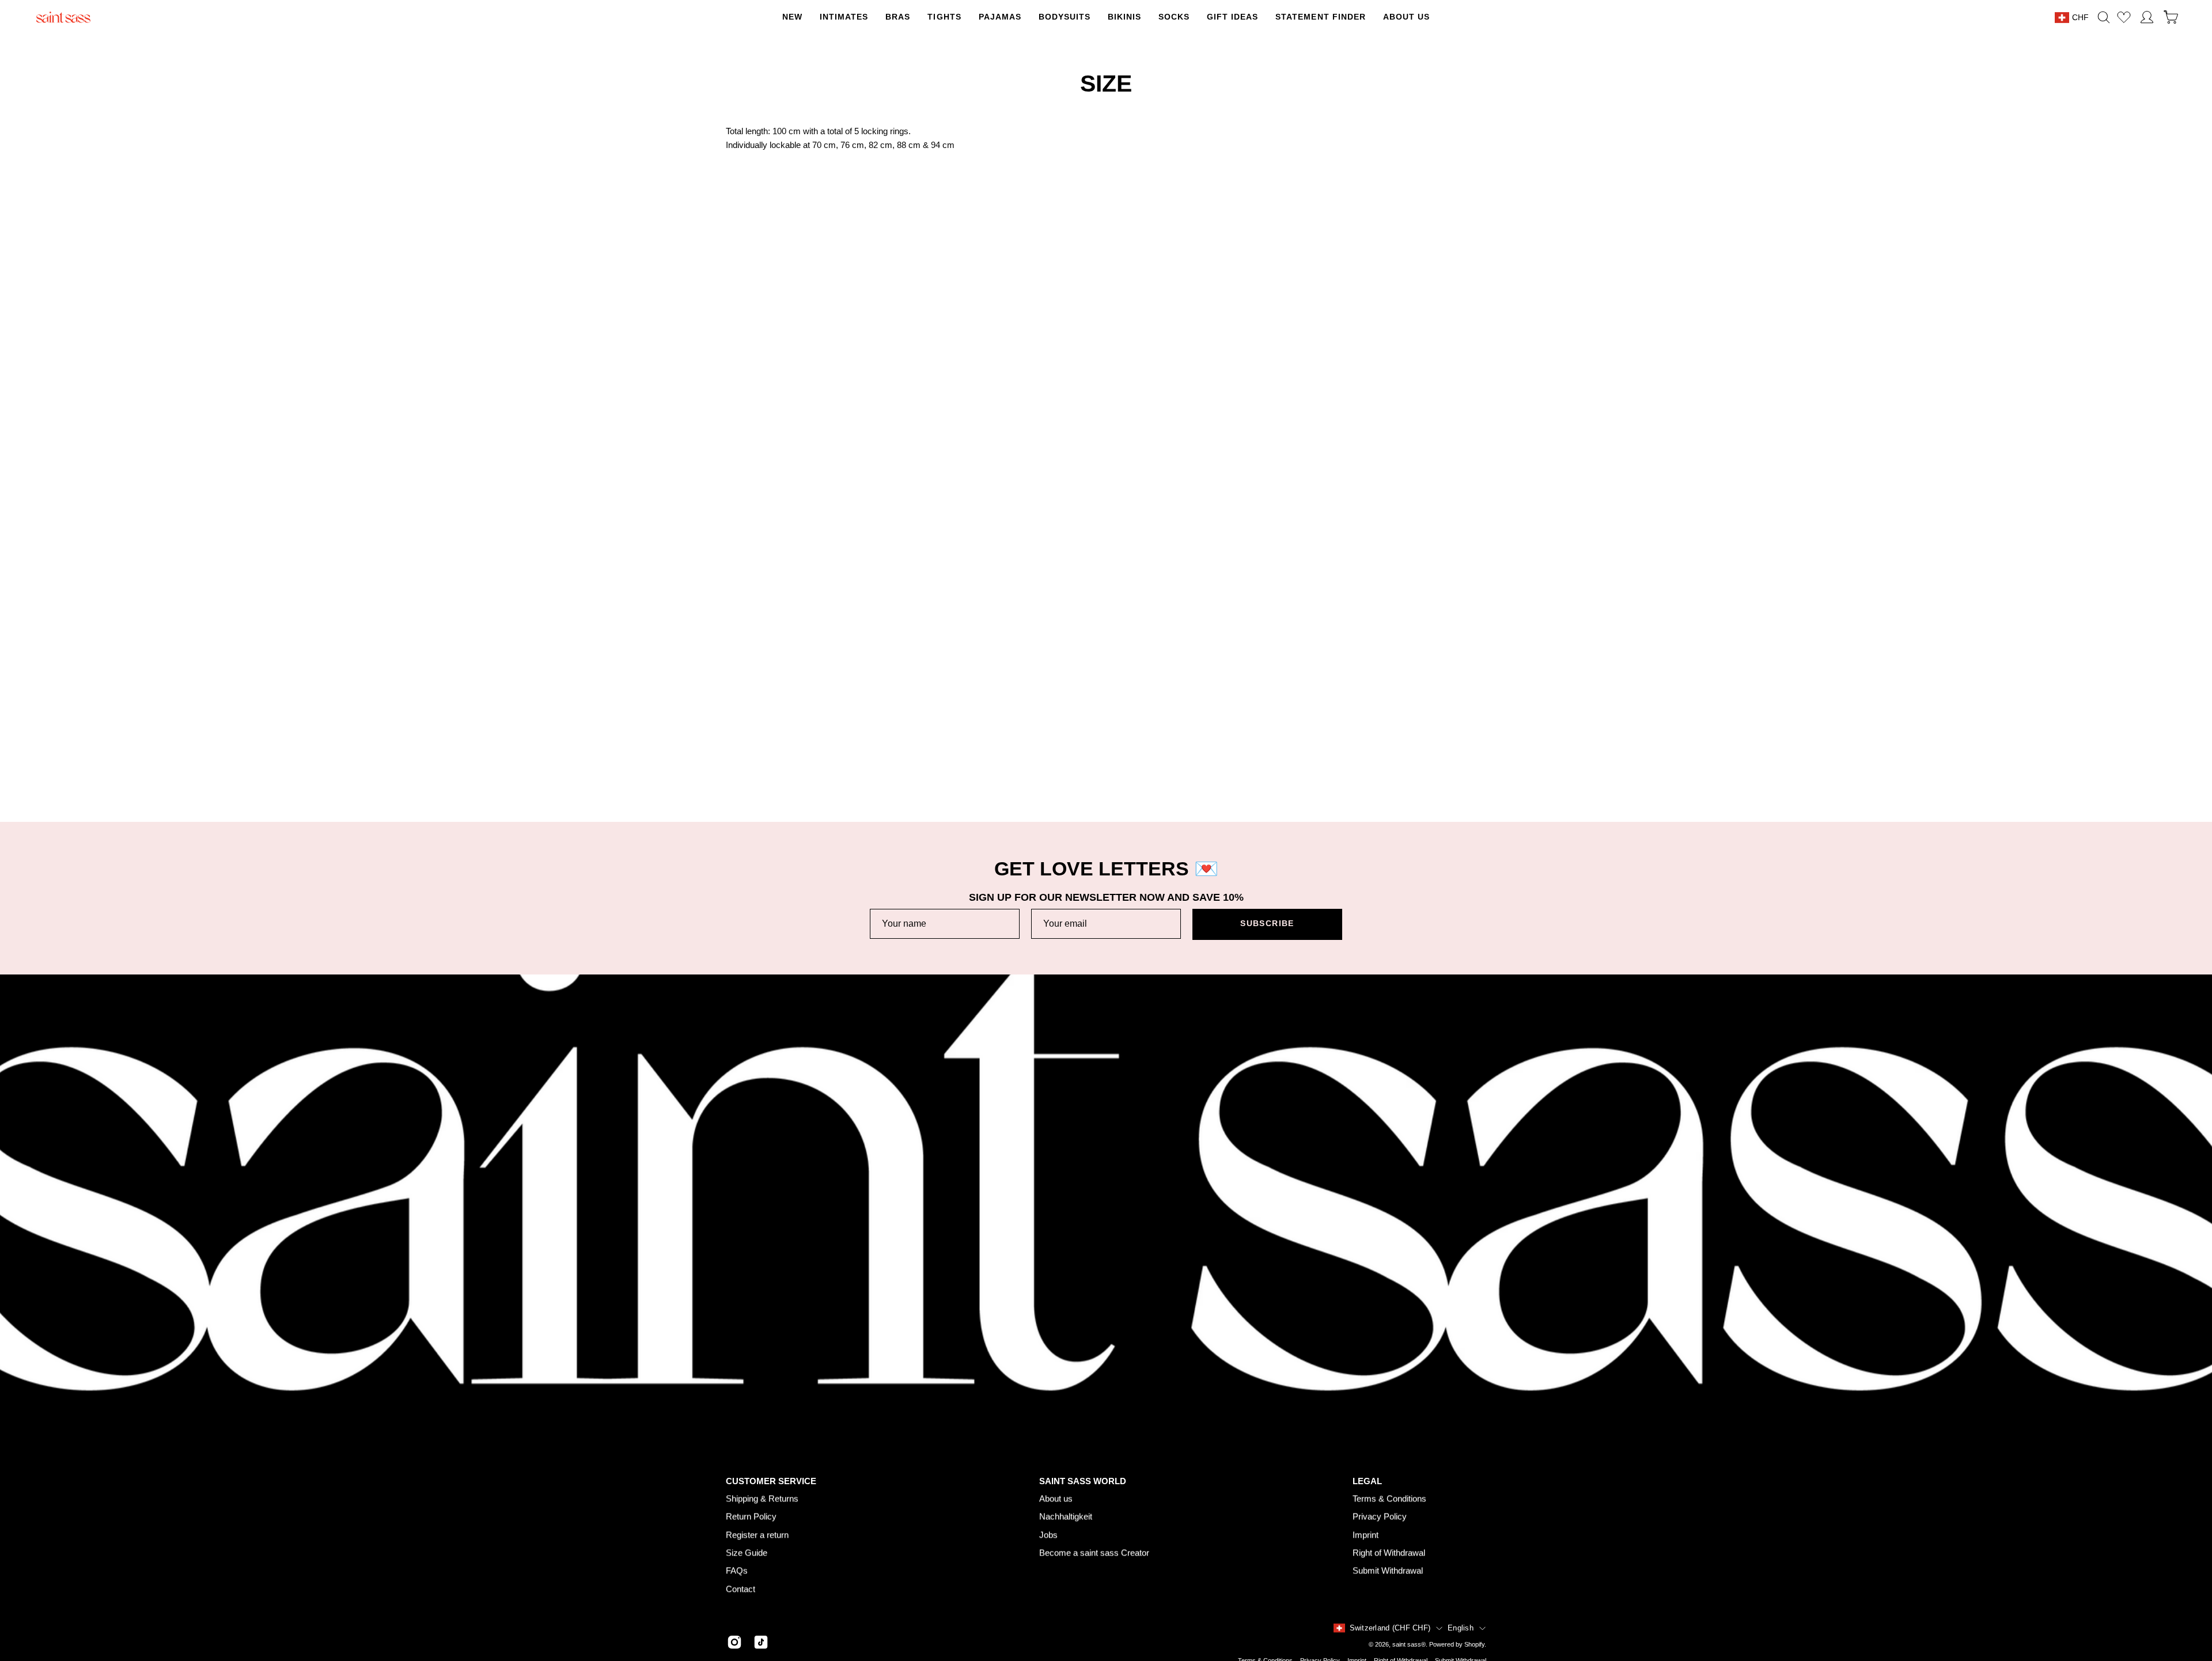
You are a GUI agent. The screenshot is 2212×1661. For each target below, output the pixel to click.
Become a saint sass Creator (1094, 1552)
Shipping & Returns (762, 1498)
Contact (741, 1589)
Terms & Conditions (1389, 1498)
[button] (944, 17)
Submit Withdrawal (1388, 1570)
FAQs (737, 1570)
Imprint (1366, 1535)
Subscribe (1267, 924)
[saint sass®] (63, 17)
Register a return (757, 1535)
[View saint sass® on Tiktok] (761, 1643)
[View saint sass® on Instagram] (734, 1643)
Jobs (1048, 1535)
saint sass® (1409, 1645)
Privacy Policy (1380, 1516)
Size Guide (747, 1552)
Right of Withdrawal (1389, 1552)
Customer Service (771, 1481)
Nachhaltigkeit (1066, 1516)
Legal (1367, 1481)
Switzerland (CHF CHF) (1390, 1628)
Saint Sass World (1083, 1481)
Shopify (1474, 1645)
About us (1056, 1498)
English (1461, 1628)
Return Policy (751, 1516)
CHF (2080, 17)
